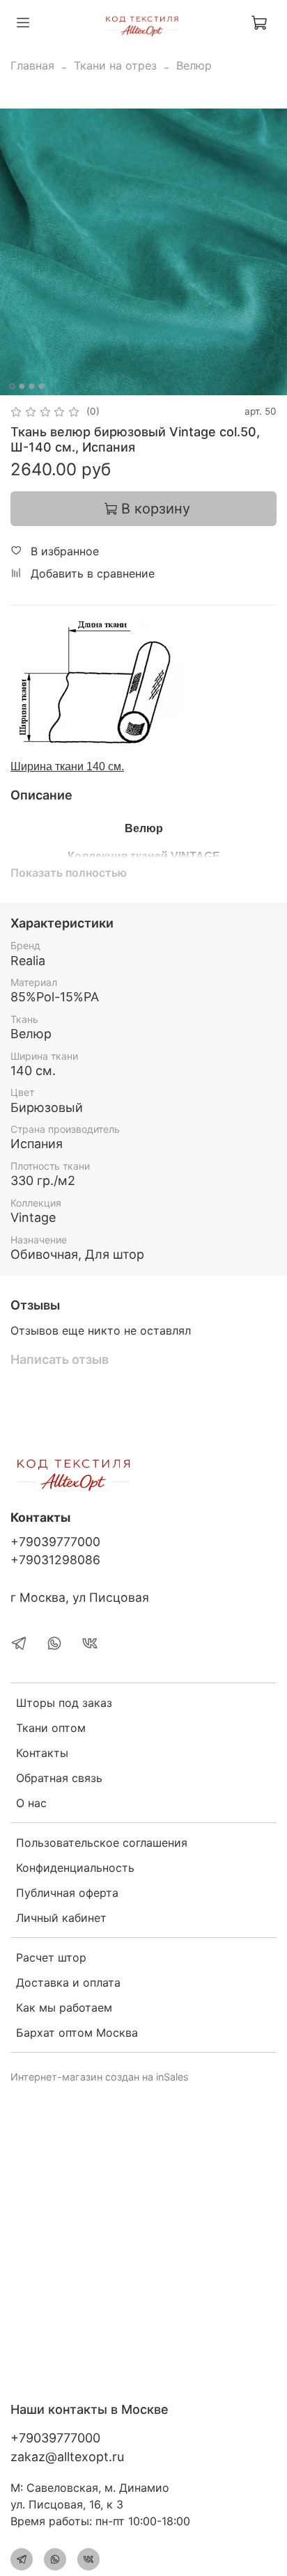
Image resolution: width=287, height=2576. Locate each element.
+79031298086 (55, 1560)
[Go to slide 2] (22, 386)
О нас (31, 1803)
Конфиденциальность (75, 1868)
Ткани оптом (51, 1728)
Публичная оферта (67, 1893)
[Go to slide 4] (41, 386)
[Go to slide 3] (31, 386)
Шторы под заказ (64, 1703)
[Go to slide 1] (12, 386)
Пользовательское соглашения (102, 1843)
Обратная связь (59, 1778)
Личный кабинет (61, 1918)
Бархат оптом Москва (77, 2033)
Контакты (42, 1753)
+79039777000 (55, 1542)
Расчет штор (51, 1957)
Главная (32, 65)
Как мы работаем (64, 2007)
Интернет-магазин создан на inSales (100, 2077)
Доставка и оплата (68, 1982)
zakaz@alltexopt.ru (67, 2457)
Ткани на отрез (115, 65)
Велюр (194, 65)
